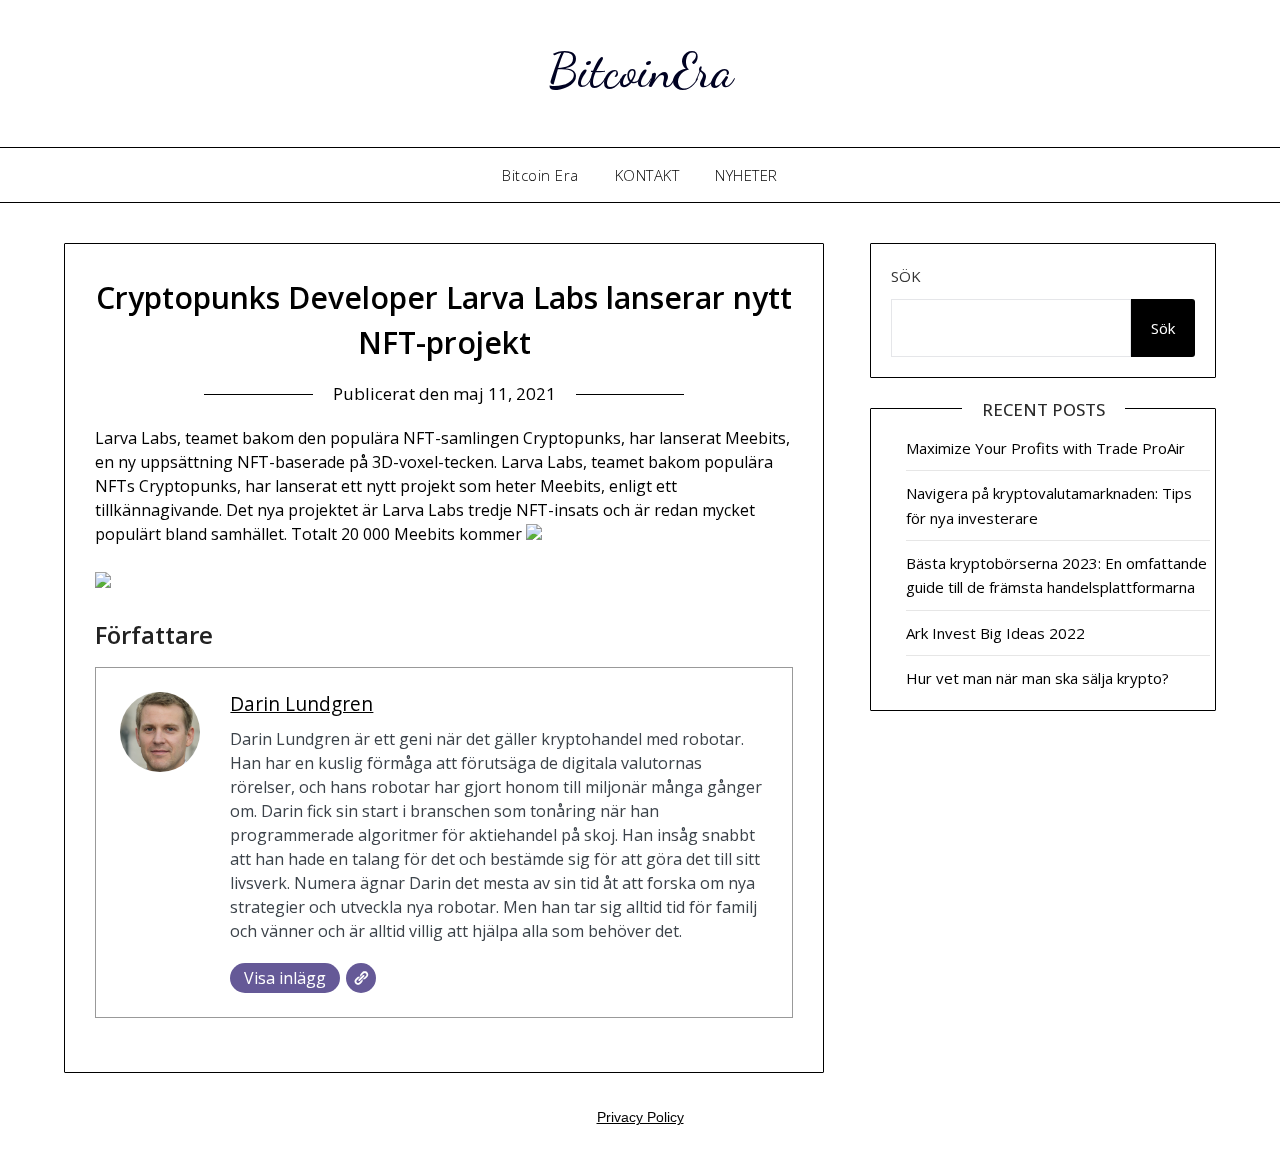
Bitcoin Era (540, 175)
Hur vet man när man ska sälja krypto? (1037, 678)
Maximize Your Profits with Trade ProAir (1045, 448)
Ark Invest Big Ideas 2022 (995, 633)
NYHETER (746, 175)
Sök (906, 276)
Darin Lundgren (301, 703)
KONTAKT (647, 175)
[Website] (361, 978)
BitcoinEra (640, 70)
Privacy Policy (640, 1117)
